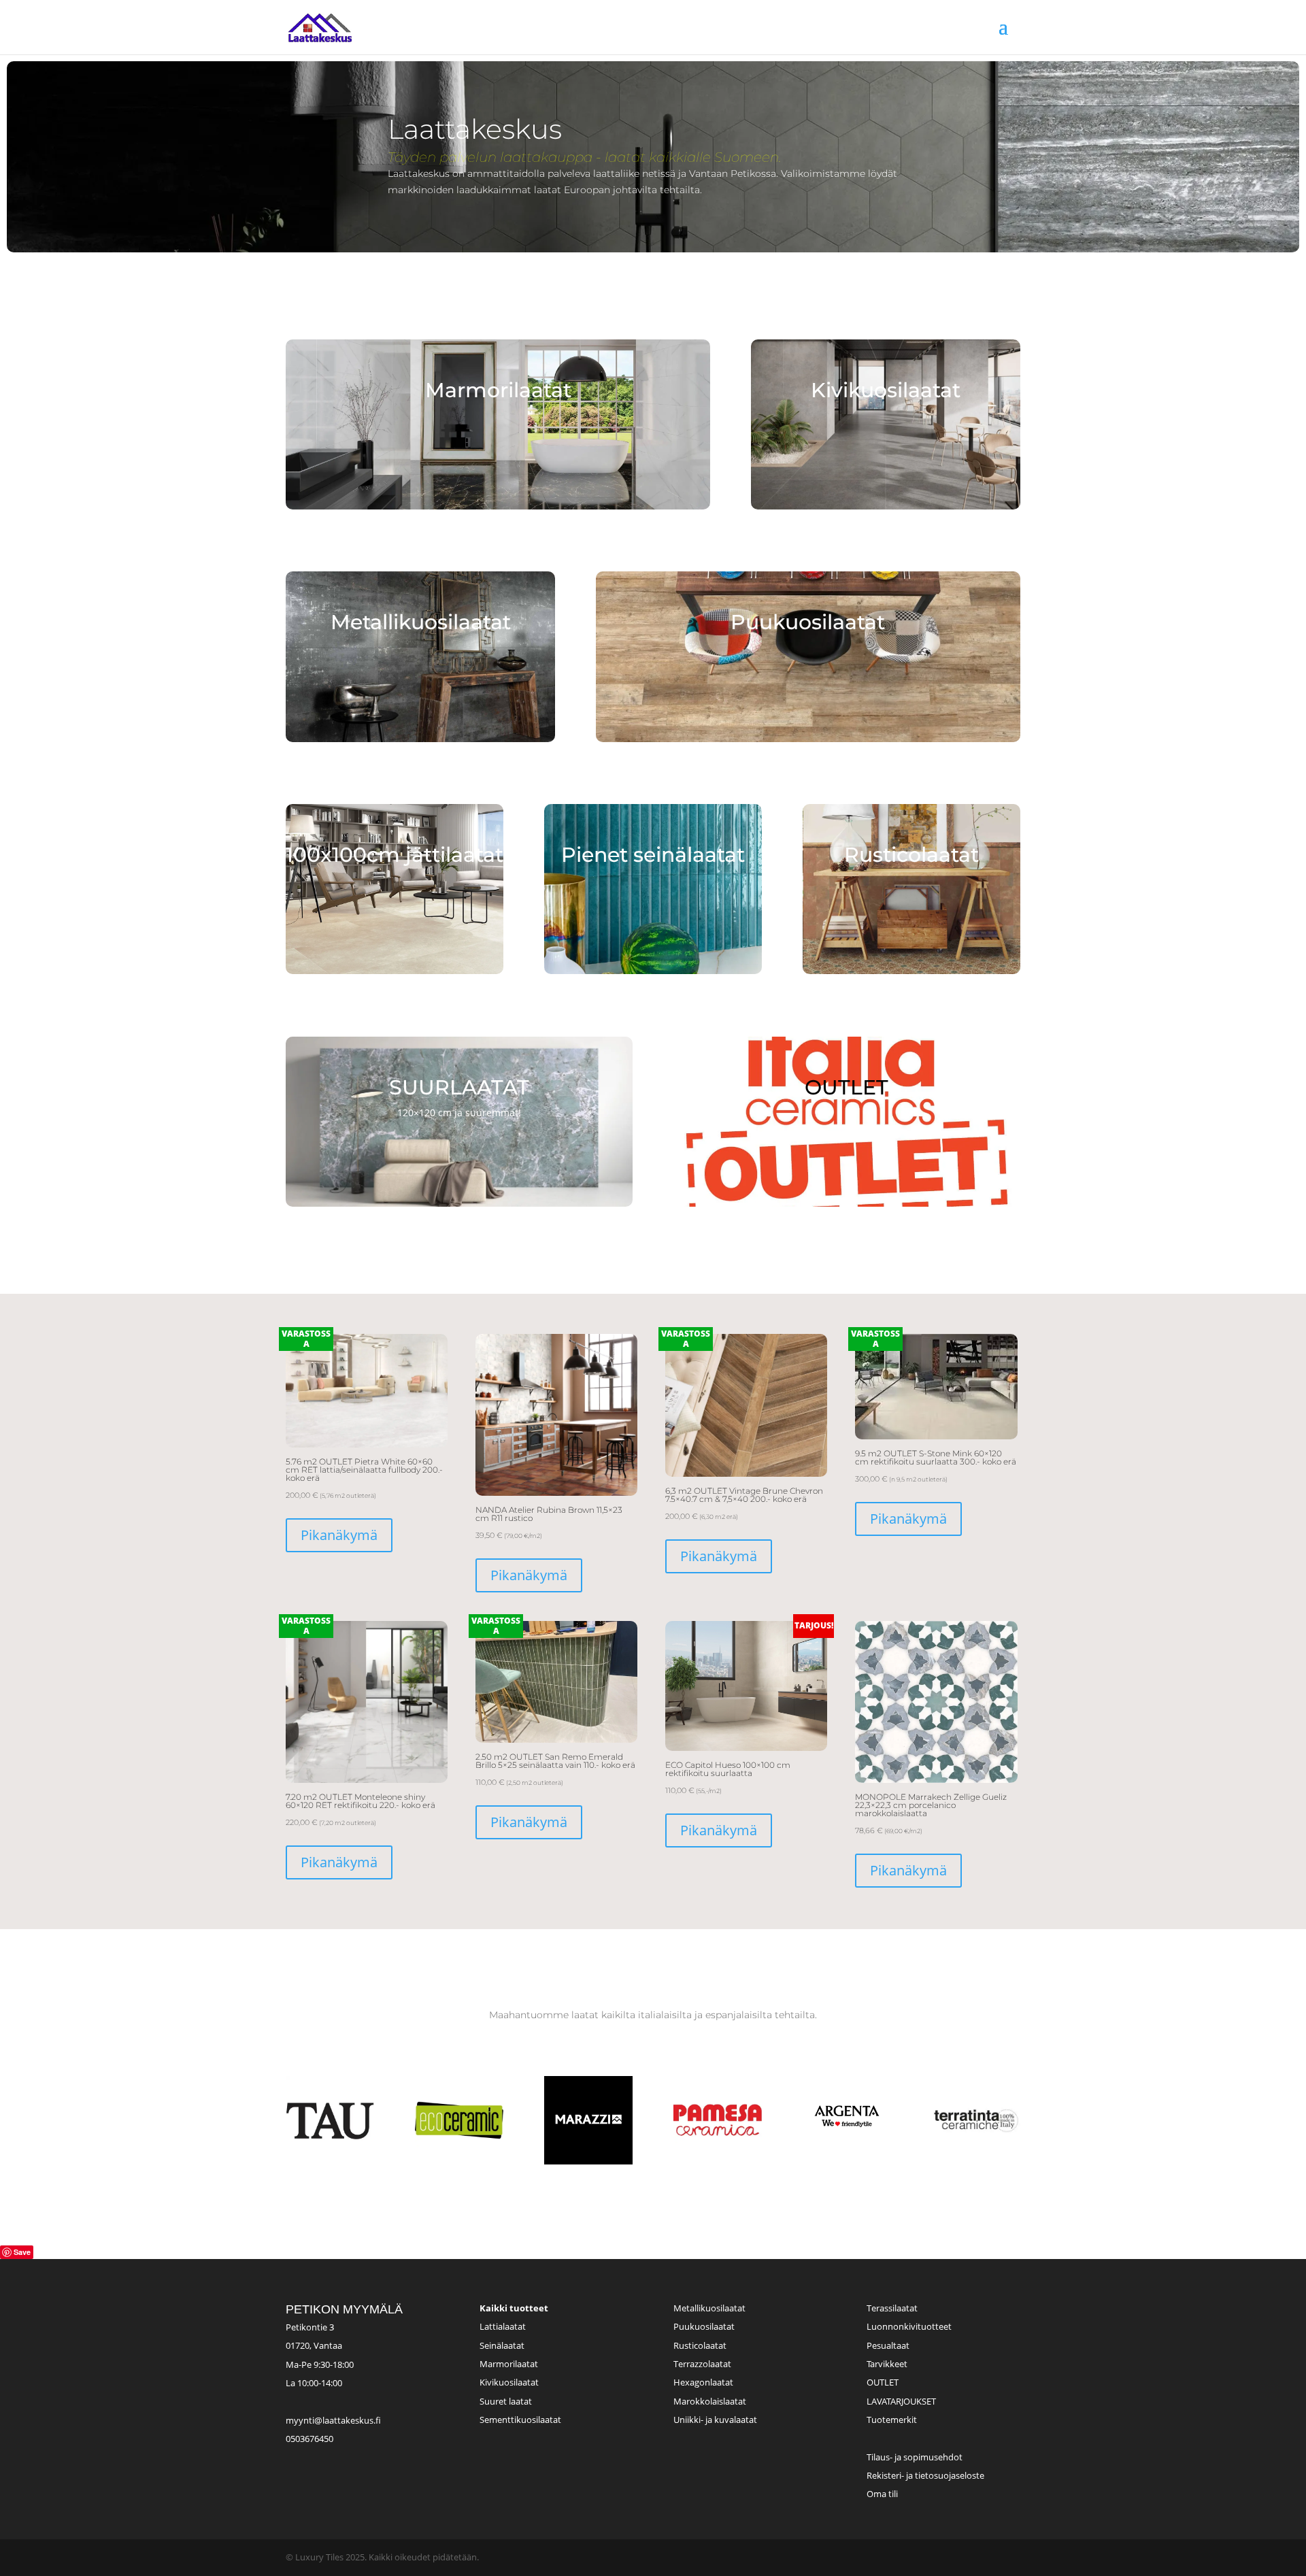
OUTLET (883, 2382)
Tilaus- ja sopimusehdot (915, 2457)
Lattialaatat (503, 2326)
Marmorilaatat (509, 2364)
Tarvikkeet (887, 2364)
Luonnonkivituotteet (909, 2326)
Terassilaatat (892, 2308)
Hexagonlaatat (703, 2382)
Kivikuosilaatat (509, 2382)
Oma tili (882, 2494)
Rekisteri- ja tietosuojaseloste (925, 2475)
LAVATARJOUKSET (901, 2401)
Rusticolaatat (700, 2345)
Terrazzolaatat (702, 2364)
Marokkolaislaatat (710, 2401)
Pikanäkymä (339, 1535)
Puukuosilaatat (704, 2326)
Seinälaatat (502, 2345)
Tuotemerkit (892, 2420)
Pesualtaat (888, 2345)
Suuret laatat (506, 2401)
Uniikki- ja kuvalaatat (715, 2420)
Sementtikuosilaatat (520, 2420)
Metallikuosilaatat (709, 2308)
